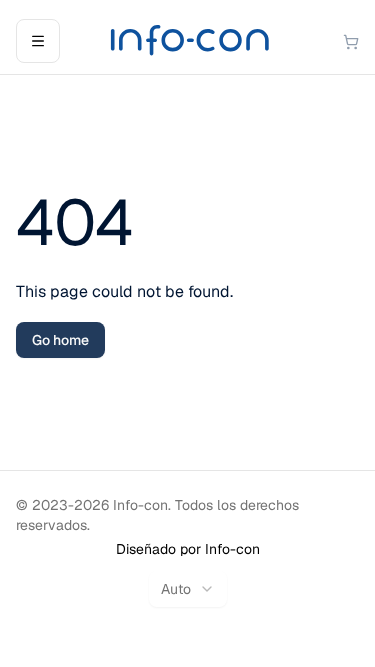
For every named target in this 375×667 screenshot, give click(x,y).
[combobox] (188, 589)
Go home (60, 340)
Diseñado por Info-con (188, 549)
